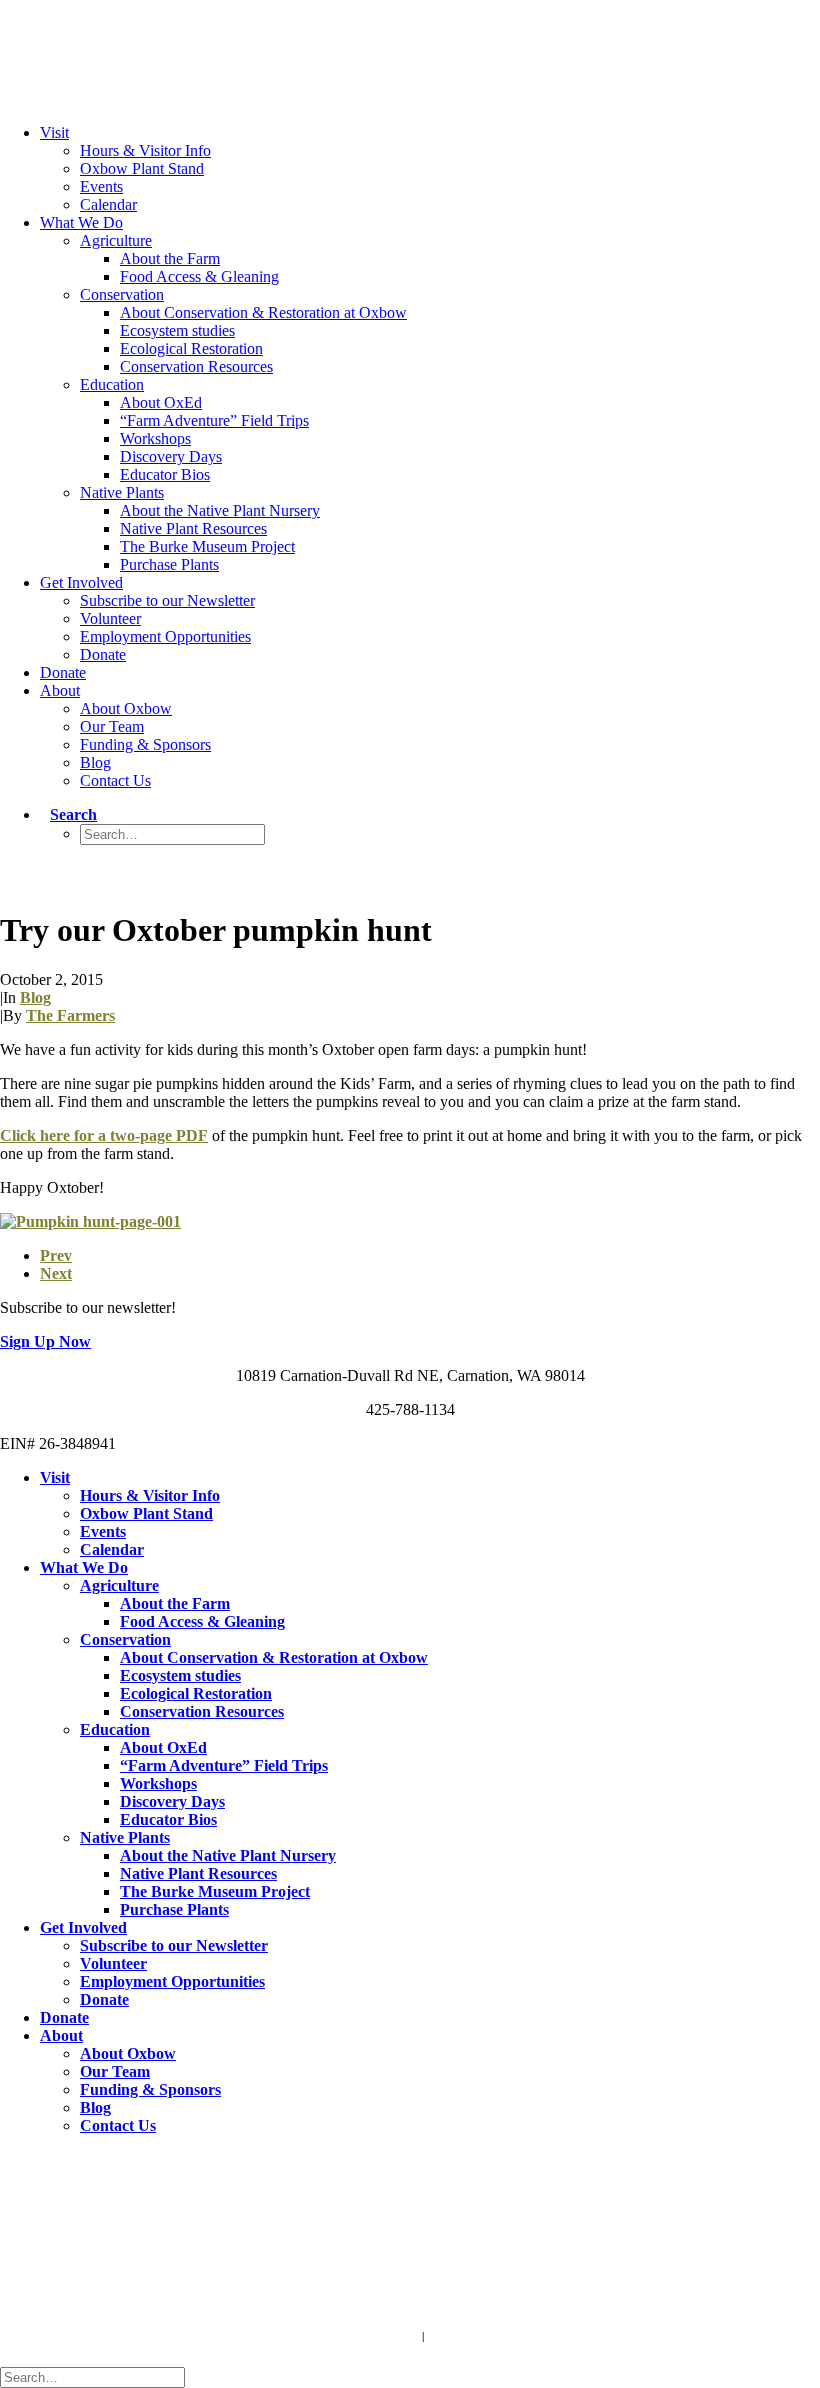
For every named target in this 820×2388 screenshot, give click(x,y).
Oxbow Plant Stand (142, 168)
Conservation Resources (196, 366)
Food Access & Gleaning (199, 276)
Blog (95, 762)
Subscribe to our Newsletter (167, 600)
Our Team (112, 726)
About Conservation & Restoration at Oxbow (263, 312)
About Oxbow (126, 708)
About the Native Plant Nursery (220, 510)
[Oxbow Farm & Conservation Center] (410, 39)
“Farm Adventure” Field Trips (214, 420)
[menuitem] (430, 169)
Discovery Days (171, 456)
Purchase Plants (169, 564)
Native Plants (122, 492)
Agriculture (116, 240)
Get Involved (81, 582)
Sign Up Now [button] (45, 1341)
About (60, 690)
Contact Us (115, 780)
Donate (103, 654)
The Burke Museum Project (207, 546)
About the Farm (170, 258)
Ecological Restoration (191, 348)
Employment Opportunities (165, 636)
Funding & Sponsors (145, 744)
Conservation (122, 294)
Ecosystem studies (177, 330)
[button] (68, 814)
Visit (54, 132)
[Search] (97, 2376)
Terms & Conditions (368, 2336)
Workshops (155, 438)
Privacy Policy (465, 2336)
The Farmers (70, 1015)
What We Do (81, 222)
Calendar (108, 204)
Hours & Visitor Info (145, 150)
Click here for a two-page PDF (104, 1135)
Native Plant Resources (193, 528)
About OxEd (161, 402)
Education (112, 384)
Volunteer (110, 618)
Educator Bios (165, 474)
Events (101, 186)
